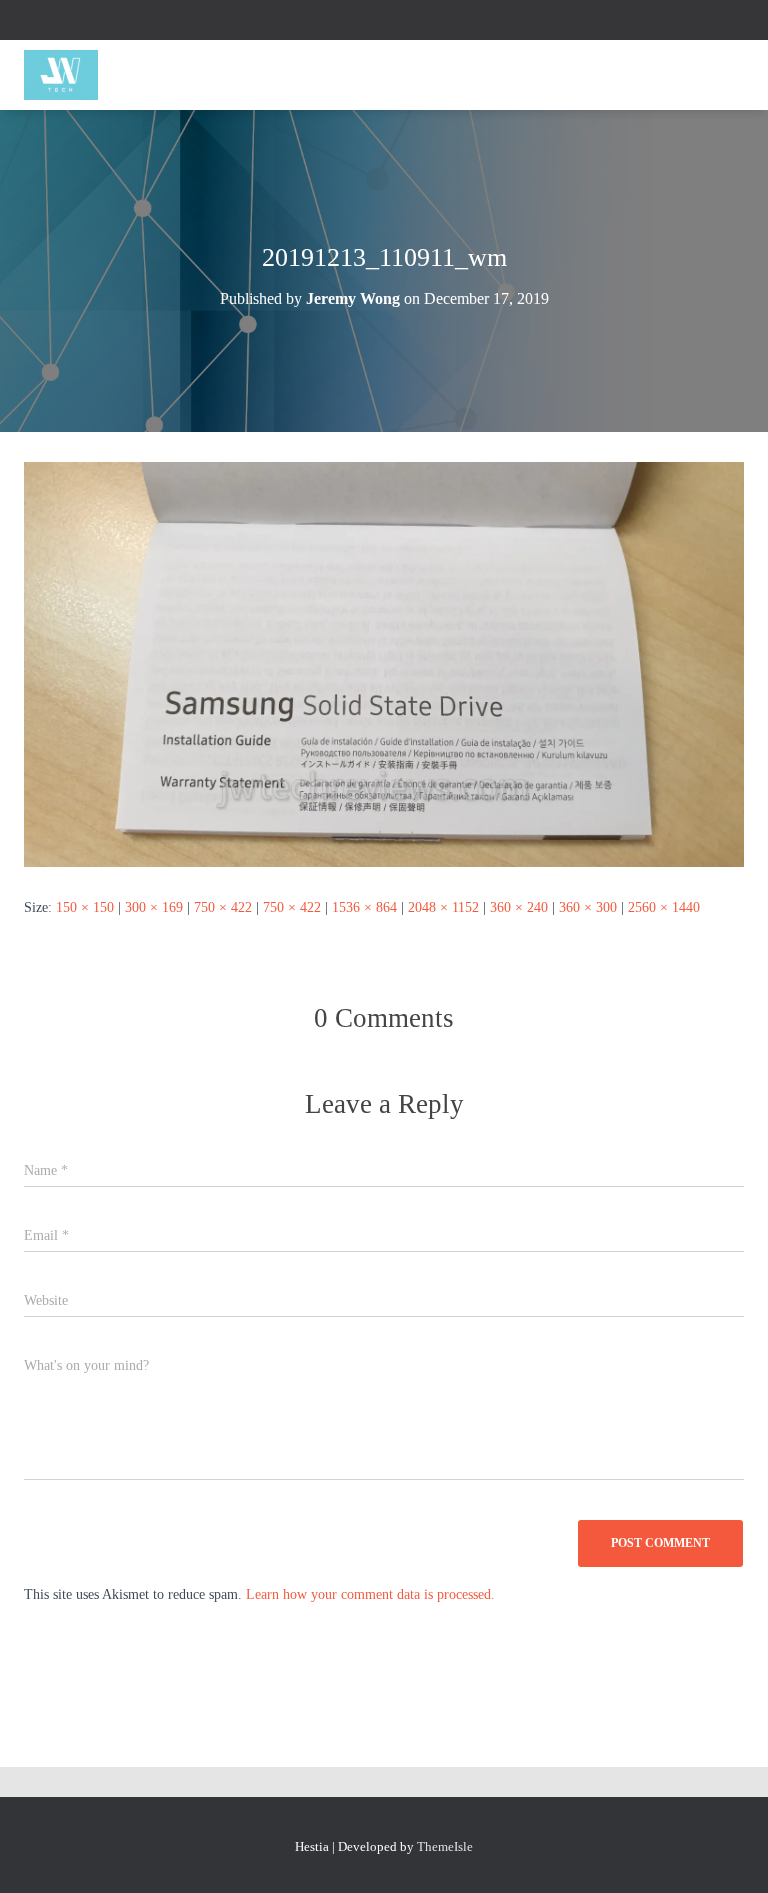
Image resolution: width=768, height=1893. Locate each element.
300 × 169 (154, 907)
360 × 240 (519, 907)
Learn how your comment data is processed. (370, 1594)
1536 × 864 (364, 907)
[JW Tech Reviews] (68, 75)
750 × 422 (223, 907)
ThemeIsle (445, 1846)
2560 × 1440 (664, 907)
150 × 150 (85, 907)
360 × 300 (588, 907)
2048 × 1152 (443, 907)
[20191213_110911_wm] (384, 663)
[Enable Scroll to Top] (728, 1853)
